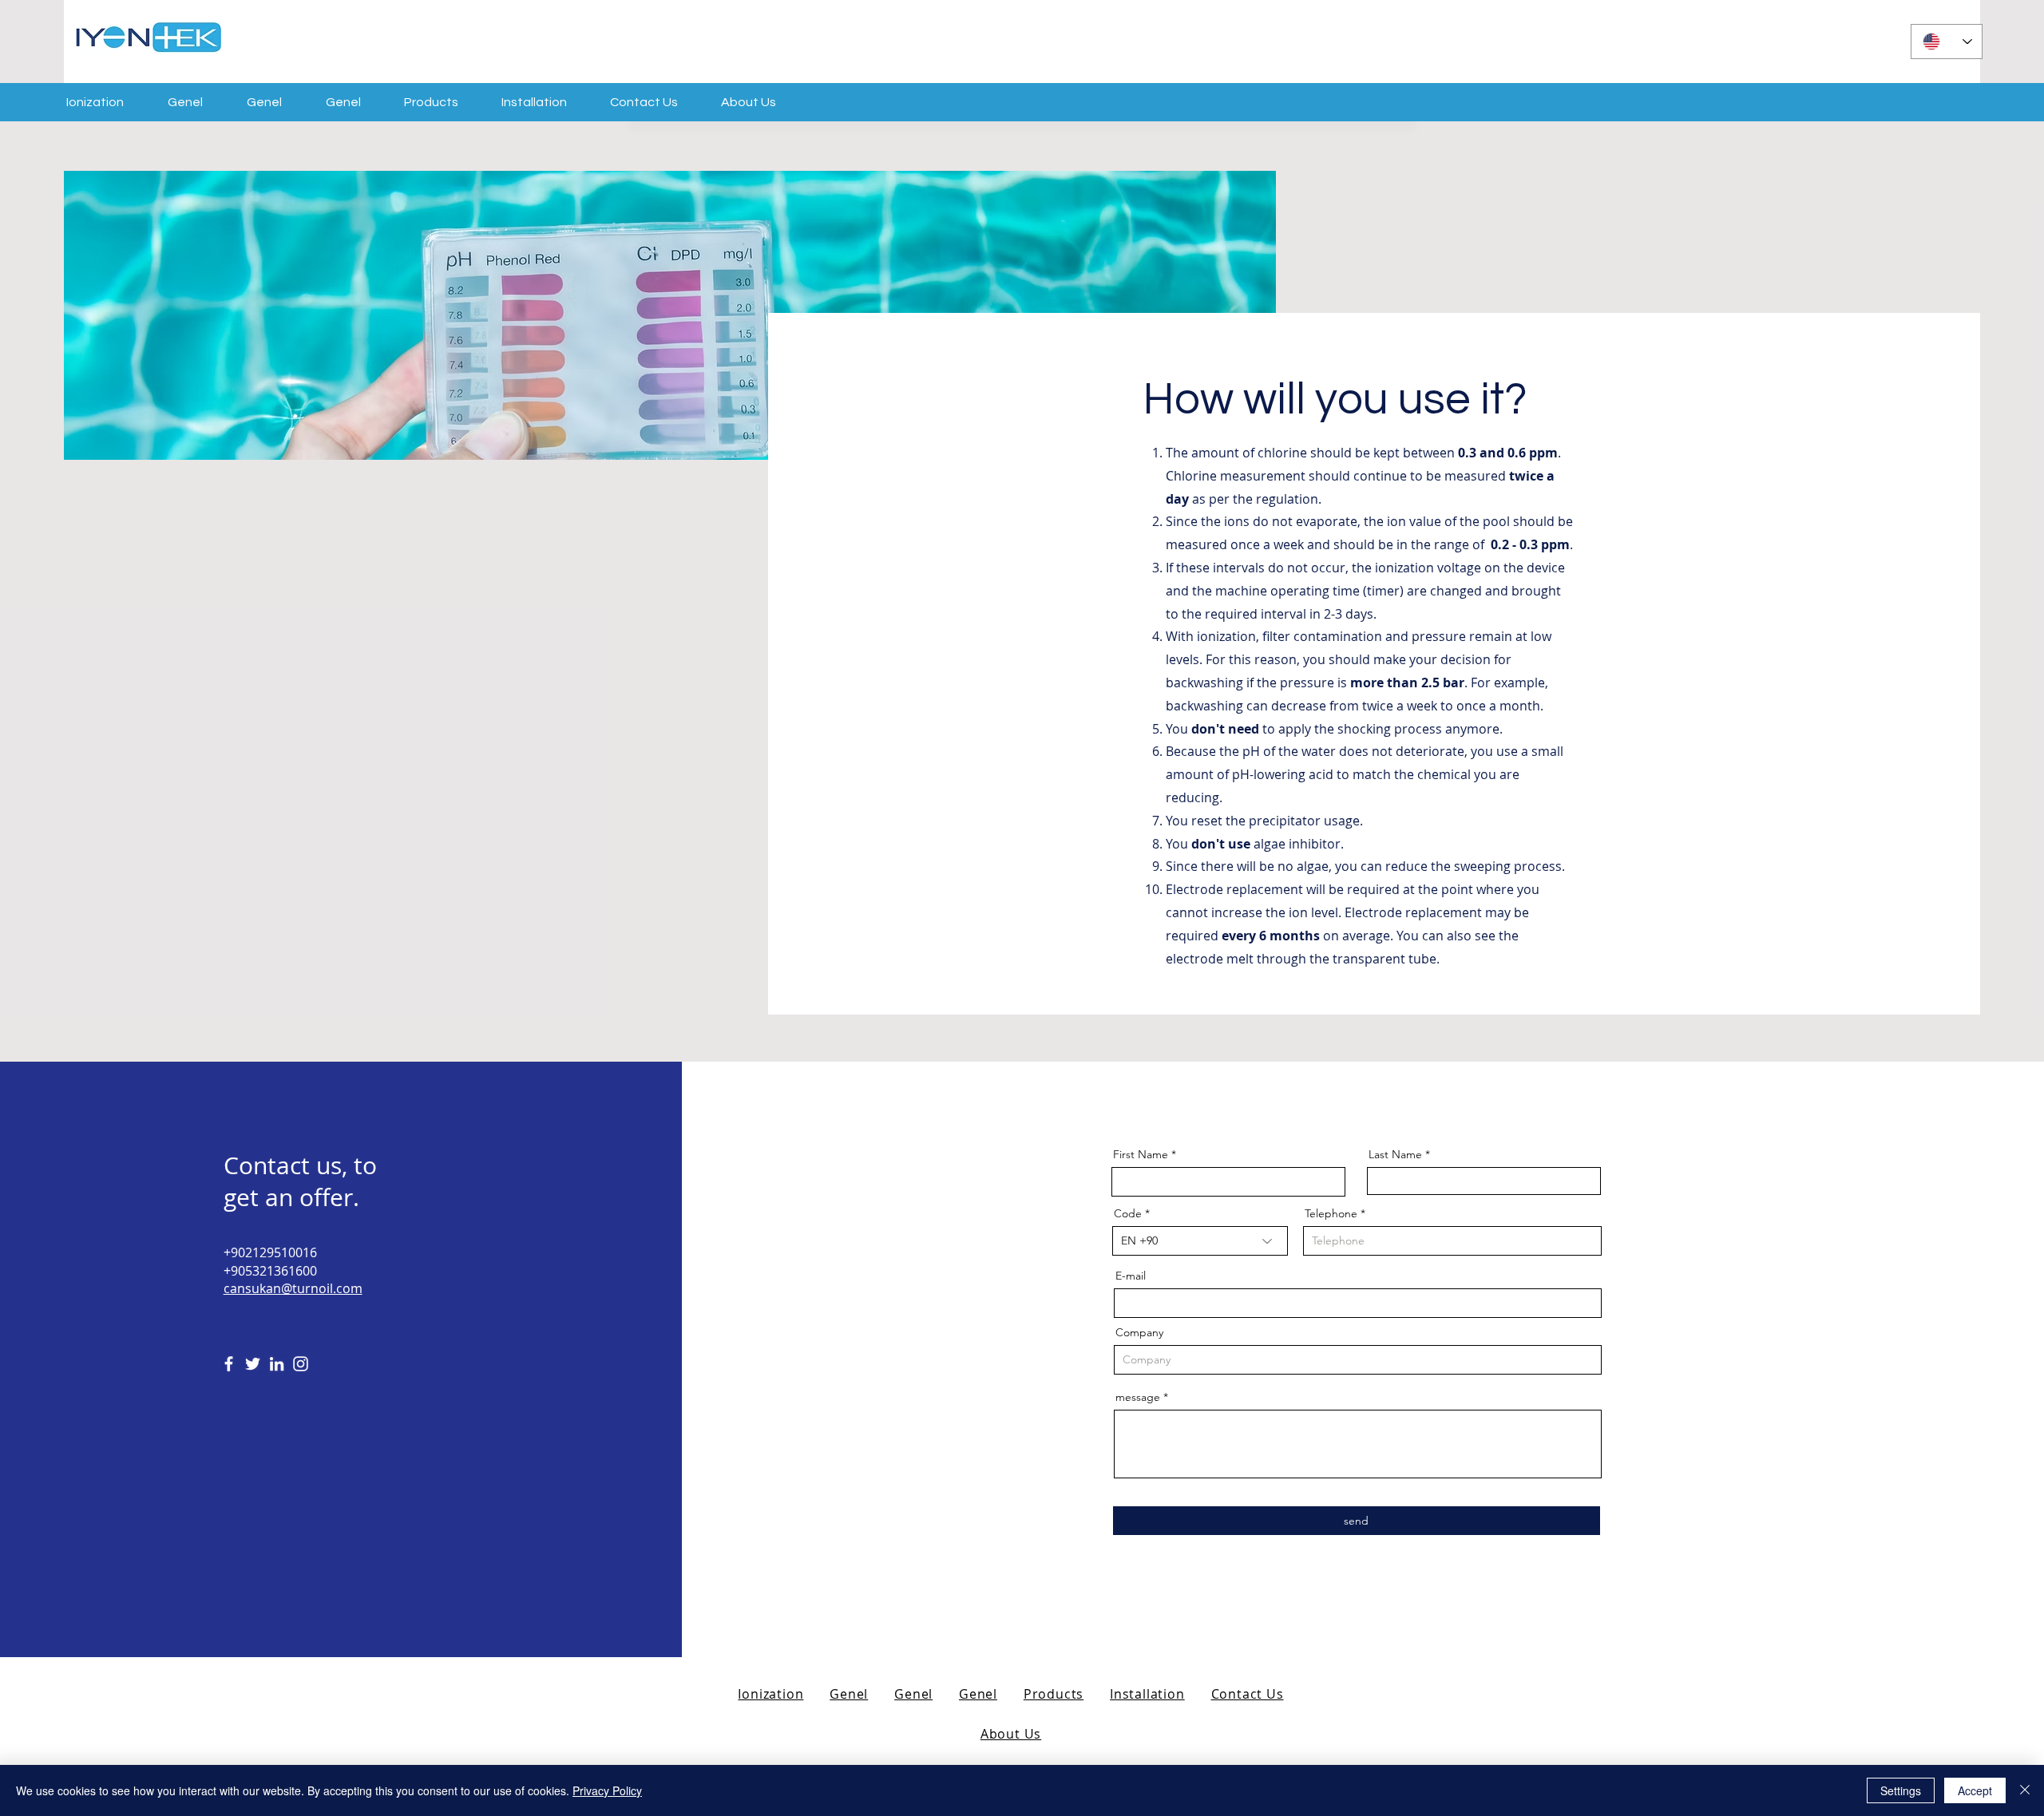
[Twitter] (253, 1364)
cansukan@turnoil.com (293, 1288)
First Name (1141, 1154)
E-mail (1131, 1276)
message (1138, 1397)
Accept (1975, 1790)
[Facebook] (229, 1364)
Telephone (1331, 1213)
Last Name (1395, 1154)
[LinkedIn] (277, 1364)
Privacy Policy (607, 1790)
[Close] (2025, 1790)
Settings (1901, 1790)
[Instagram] (301, 1364)
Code (1128, 1213)
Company (1139, 1332)
